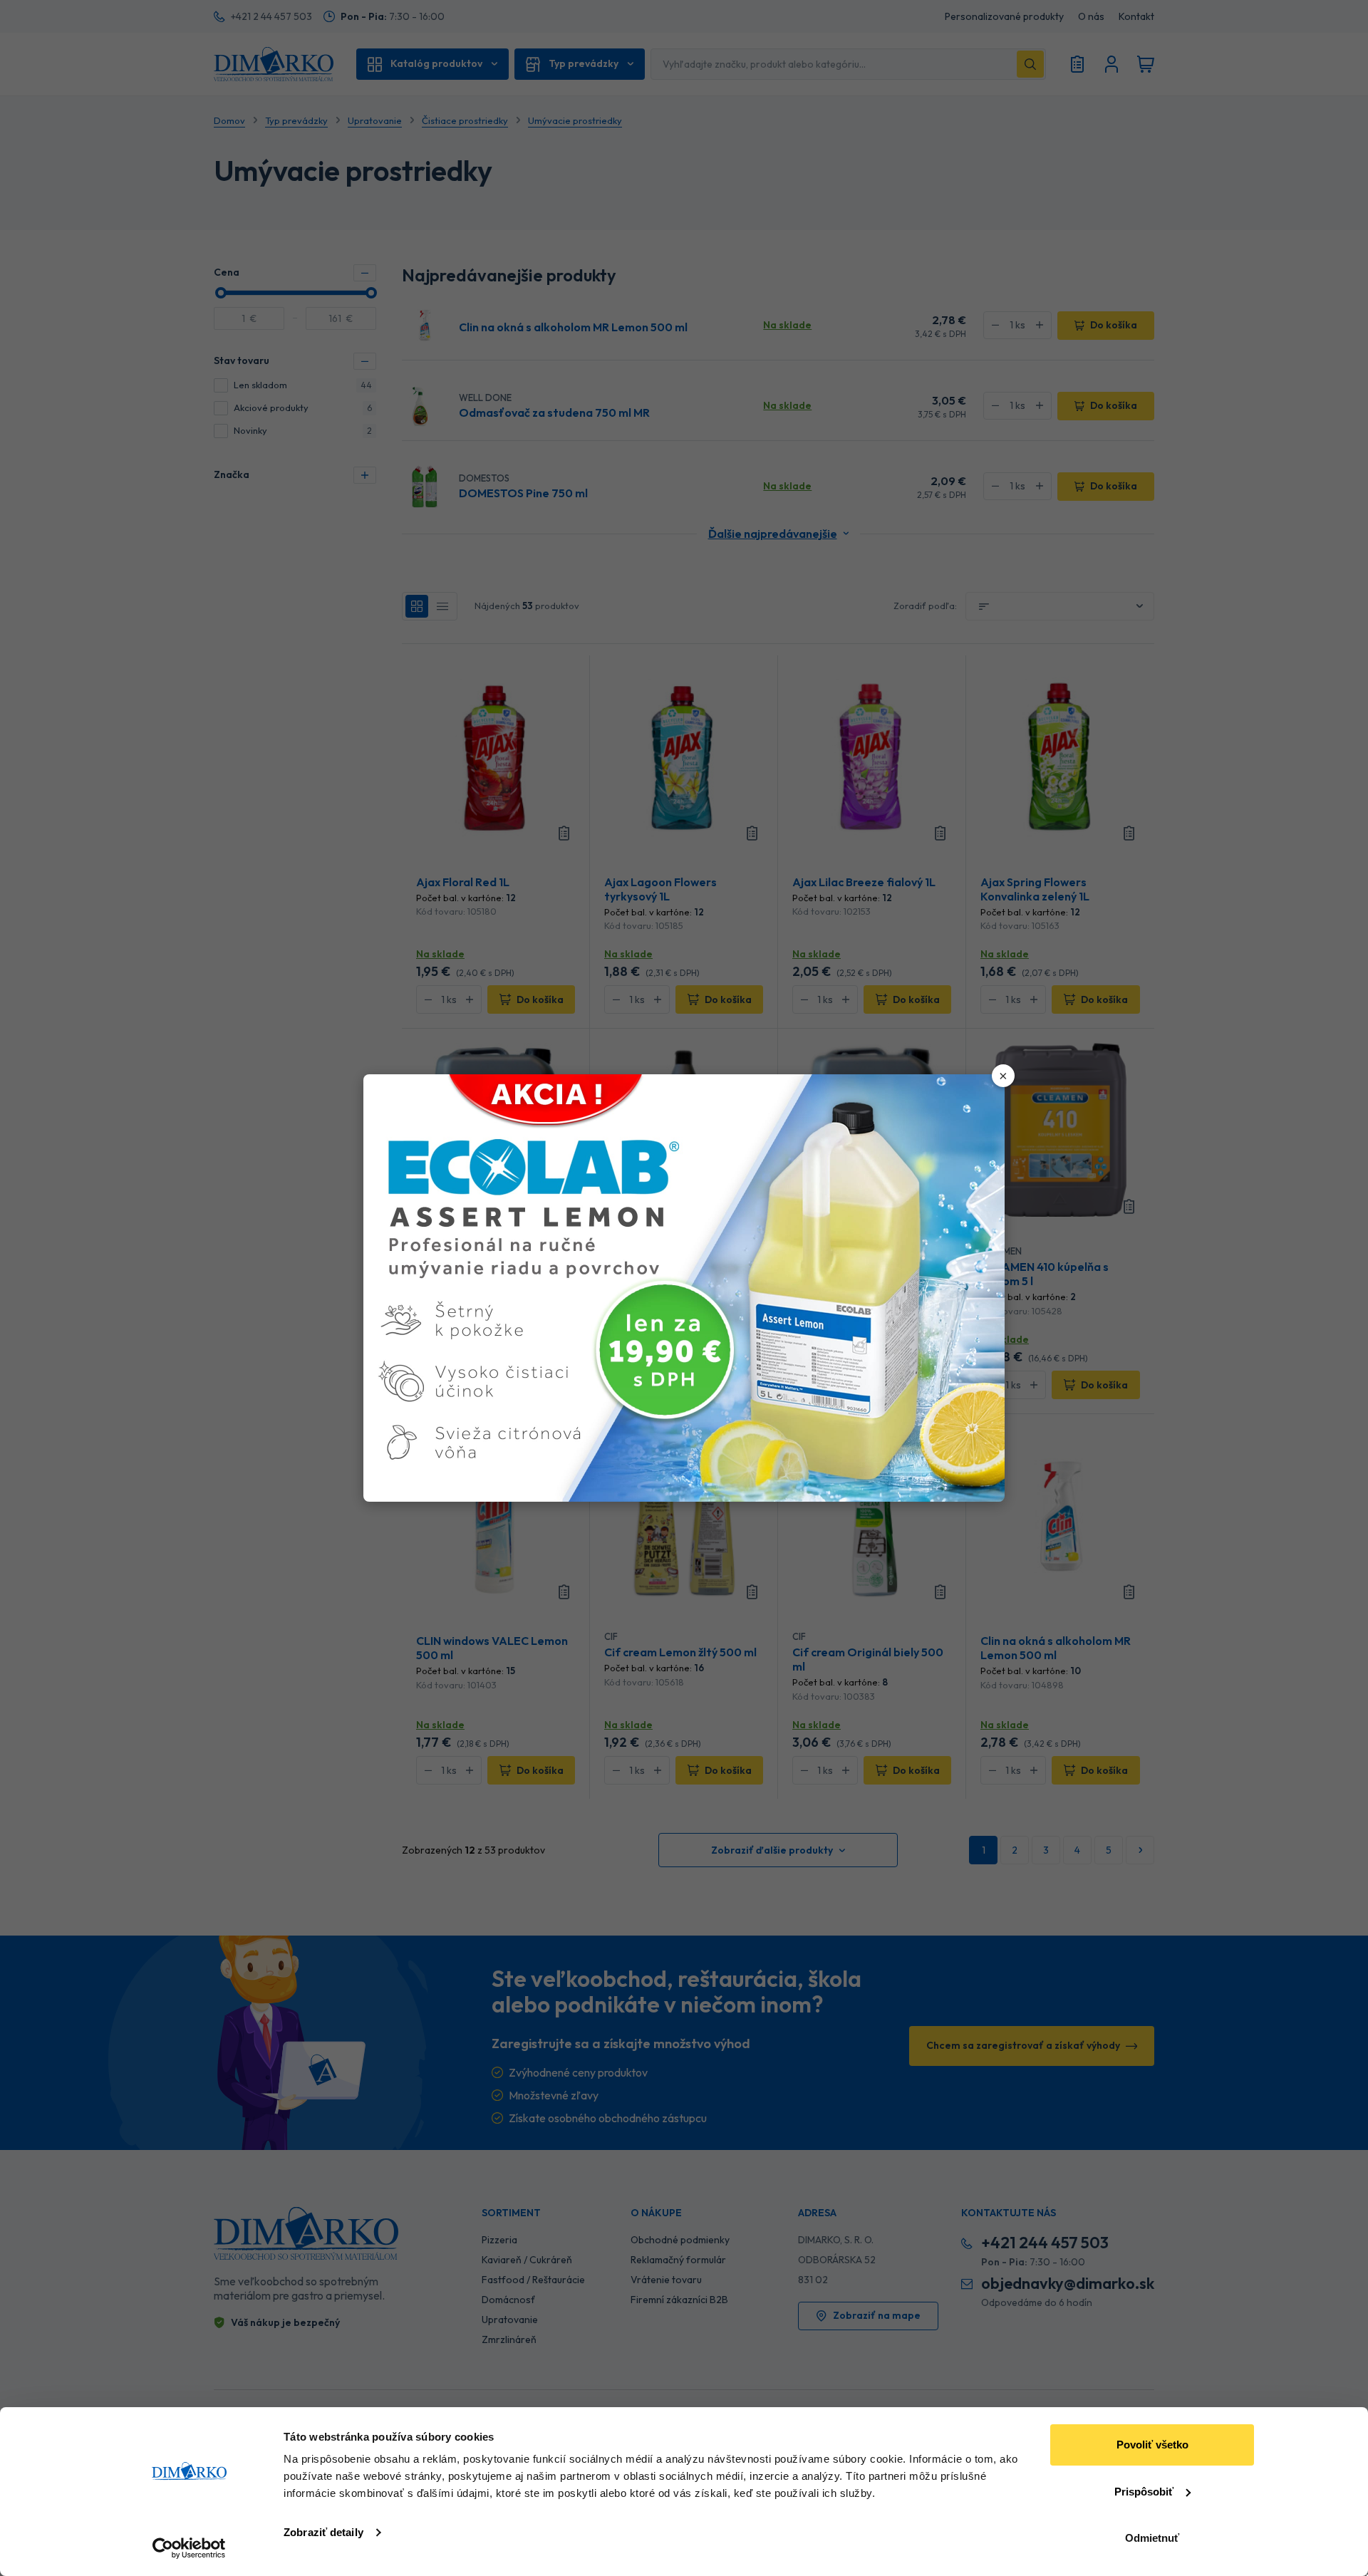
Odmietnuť (1152, 2538)
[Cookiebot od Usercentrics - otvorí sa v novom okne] (189, 2548)
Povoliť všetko (1152, 2445)
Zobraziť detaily (323, 2532)
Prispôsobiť (1144, 2492)
